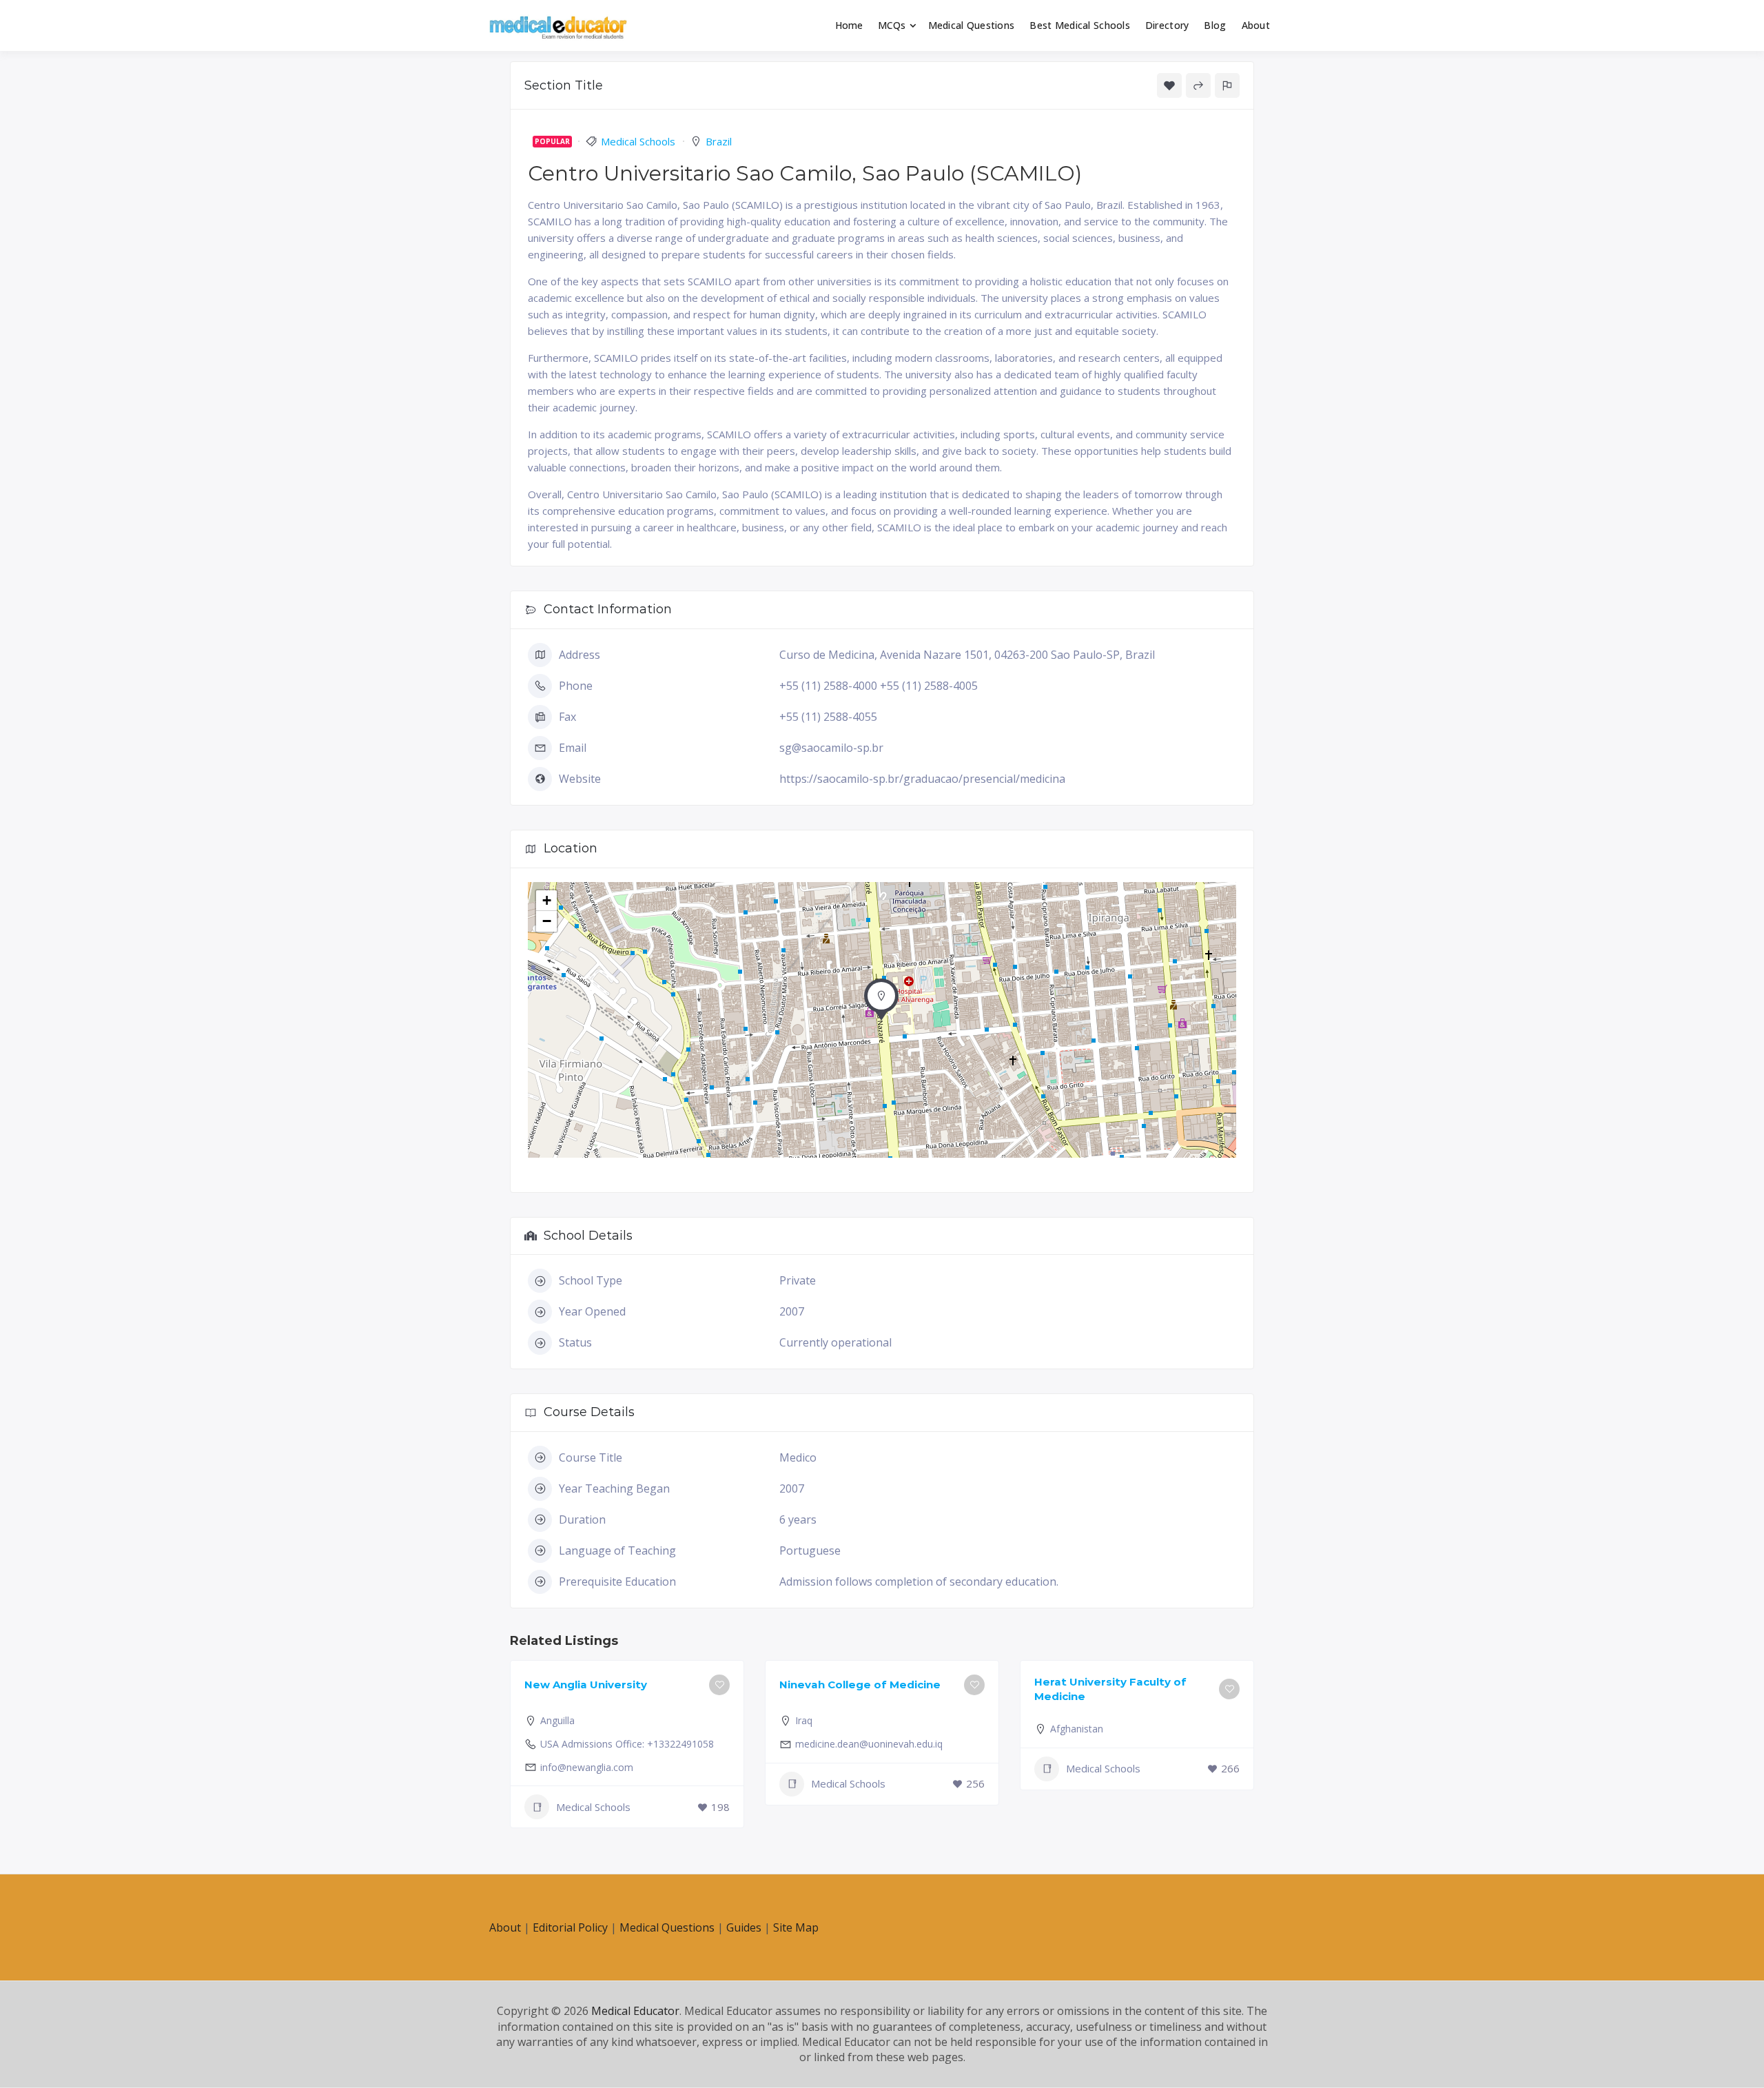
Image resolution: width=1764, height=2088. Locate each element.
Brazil (719, 141)
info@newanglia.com (587, 1767)
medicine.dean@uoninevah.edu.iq (869, 1744)
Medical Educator (635, 2011)
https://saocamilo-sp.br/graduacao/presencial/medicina (922, 779)
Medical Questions (972, 25)
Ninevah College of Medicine (860, 1685)
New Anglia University (586, 1685)
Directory (1167, 25)
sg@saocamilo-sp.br (831, 748)
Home (849, 25)
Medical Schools (638, 141)
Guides (744, 1927)
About (1256, 25)
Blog (1215, 25)
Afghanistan (1077, 1729)
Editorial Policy (570, 1927)
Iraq (804, 1720)
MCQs (892, 25)
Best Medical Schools (1080, 25)
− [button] (547, 921)
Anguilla (557, 1720)
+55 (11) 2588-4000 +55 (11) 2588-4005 (879, 686)
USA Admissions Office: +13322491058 (627, 1744)
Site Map (796, 1927)
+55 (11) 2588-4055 (828, 717)
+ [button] (547, 900)
